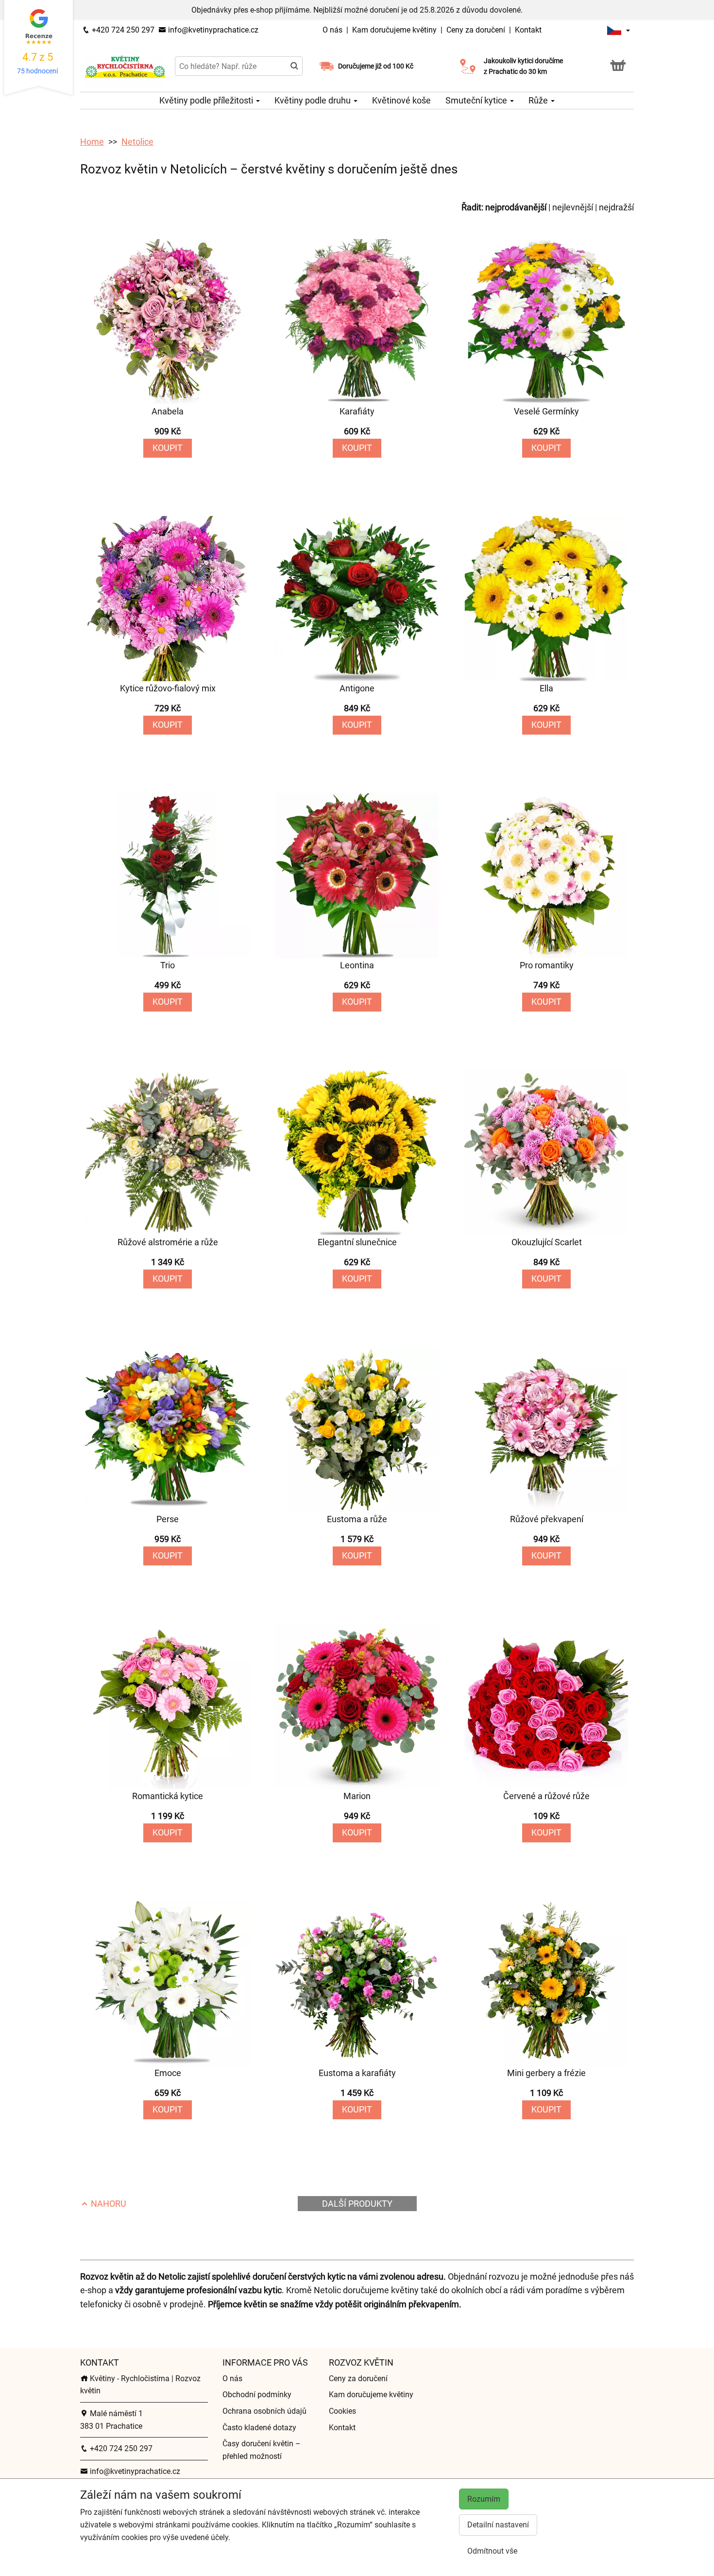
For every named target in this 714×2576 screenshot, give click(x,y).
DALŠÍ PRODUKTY (357, 2204)
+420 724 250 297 (122, 30)
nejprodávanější (516, 207)
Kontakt (528, 30)
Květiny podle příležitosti (207, 100)
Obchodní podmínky (257, 2395)
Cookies (342, 2411)
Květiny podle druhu (314, 100)
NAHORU (108, 2204)
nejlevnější (573, 207)
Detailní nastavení (498, 2525)
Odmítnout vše (492, 2551)
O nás (333, 30)
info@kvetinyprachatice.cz (212, 30)
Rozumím (484, 2499)
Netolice (137, 142)
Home (92, 142)
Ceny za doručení (476, 30)
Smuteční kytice (477, 100)
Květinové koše (401, 100)
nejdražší (616, 207)
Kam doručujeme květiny (394, 30)
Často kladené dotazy (259, 2428)
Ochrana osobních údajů (264, 2411)
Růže (539, 100)
